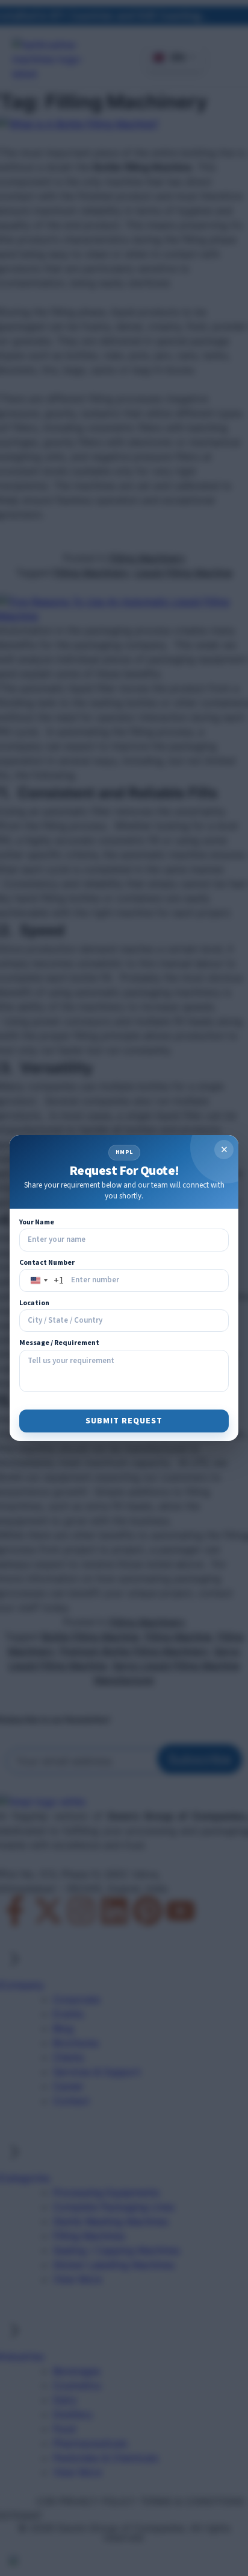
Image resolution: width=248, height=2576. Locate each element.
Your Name (37, 1222)
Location (34, 1303)
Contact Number (47, 1263)
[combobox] (45, 1280)
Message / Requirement (59, 1343)
